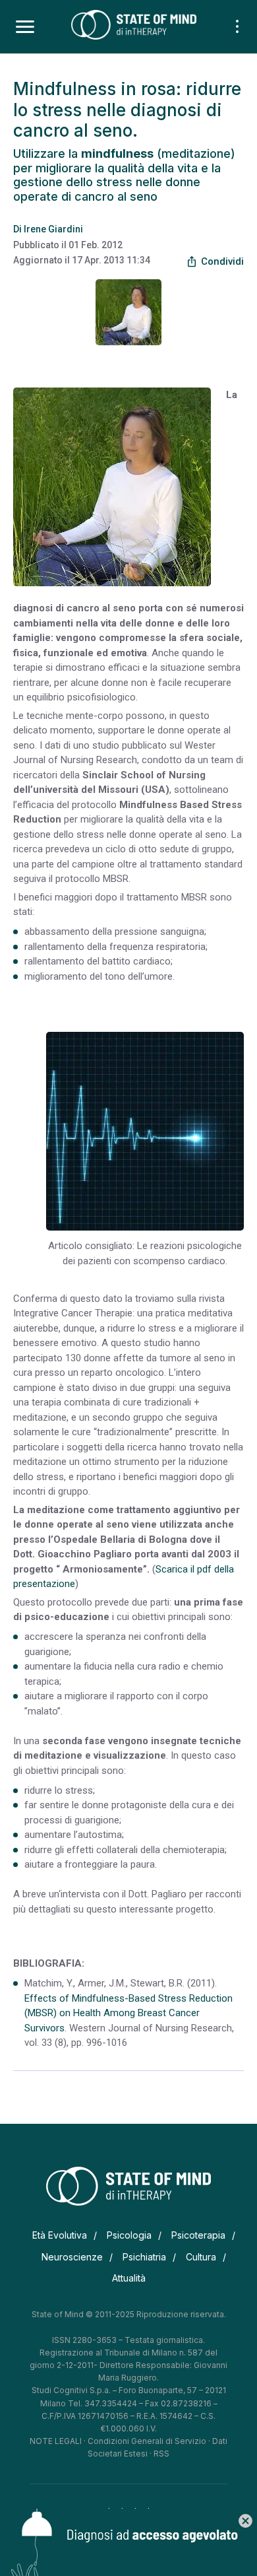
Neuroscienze (72, 2257)
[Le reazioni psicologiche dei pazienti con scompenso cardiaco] (145, 1131)
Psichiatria (144, 2257)
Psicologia (129, 2235)
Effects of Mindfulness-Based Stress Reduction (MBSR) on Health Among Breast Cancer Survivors (128, 2013)
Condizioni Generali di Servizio (147, 2441)
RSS (161, 2454)
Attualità (129, 2278)
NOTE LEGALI (56, 2441)
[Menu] (25, 27)
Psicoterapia (198, 2235)
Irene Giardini (53, 229)
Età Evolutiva (60, 2235)
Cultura (201, 2257)
